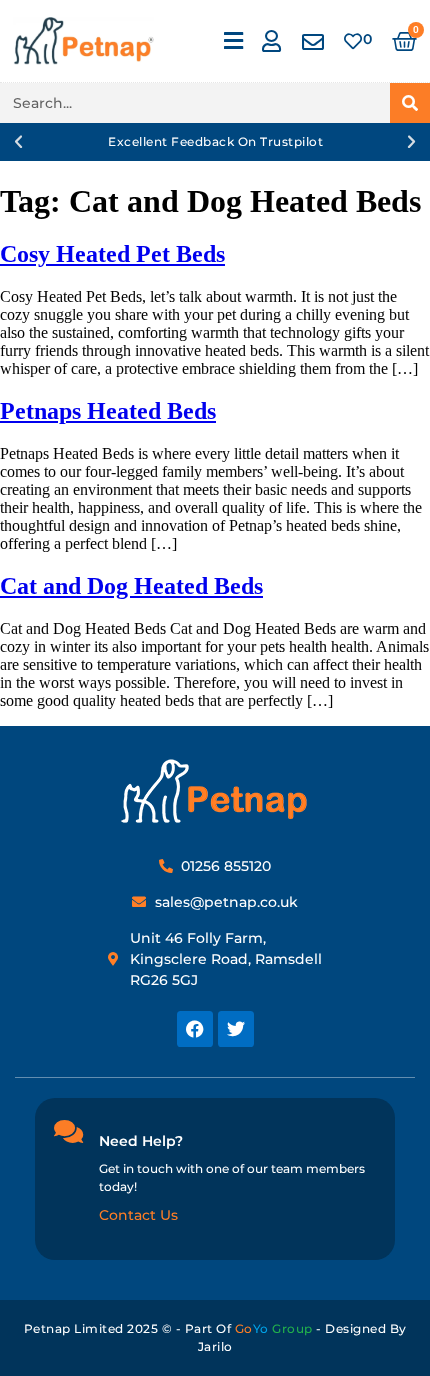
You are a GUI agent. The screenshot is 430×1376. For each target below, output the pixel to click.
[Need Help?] (68, 1131)
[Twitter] (236, 1029)
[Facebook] (195, 1029)
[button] (233, 41)
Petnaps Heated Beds (108, 411)
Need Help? (141, 1141)
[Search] (410, 103)
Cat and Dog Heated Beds (131, 586)
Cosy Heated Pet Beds (112, 254)
